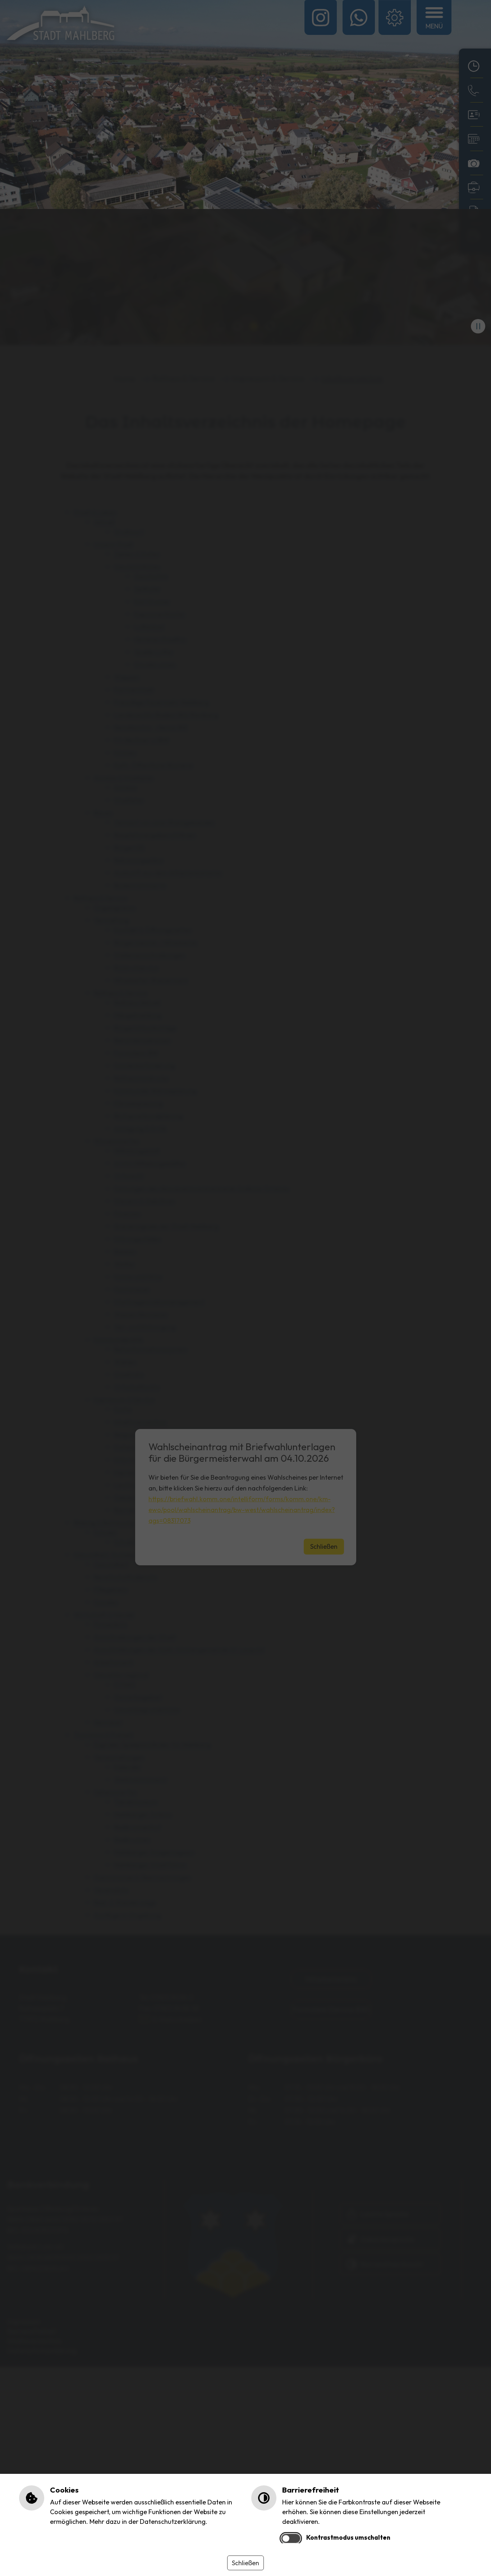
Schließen (245, 2563)
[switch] (291, 2538)
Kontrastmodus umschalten (348, 2537)
